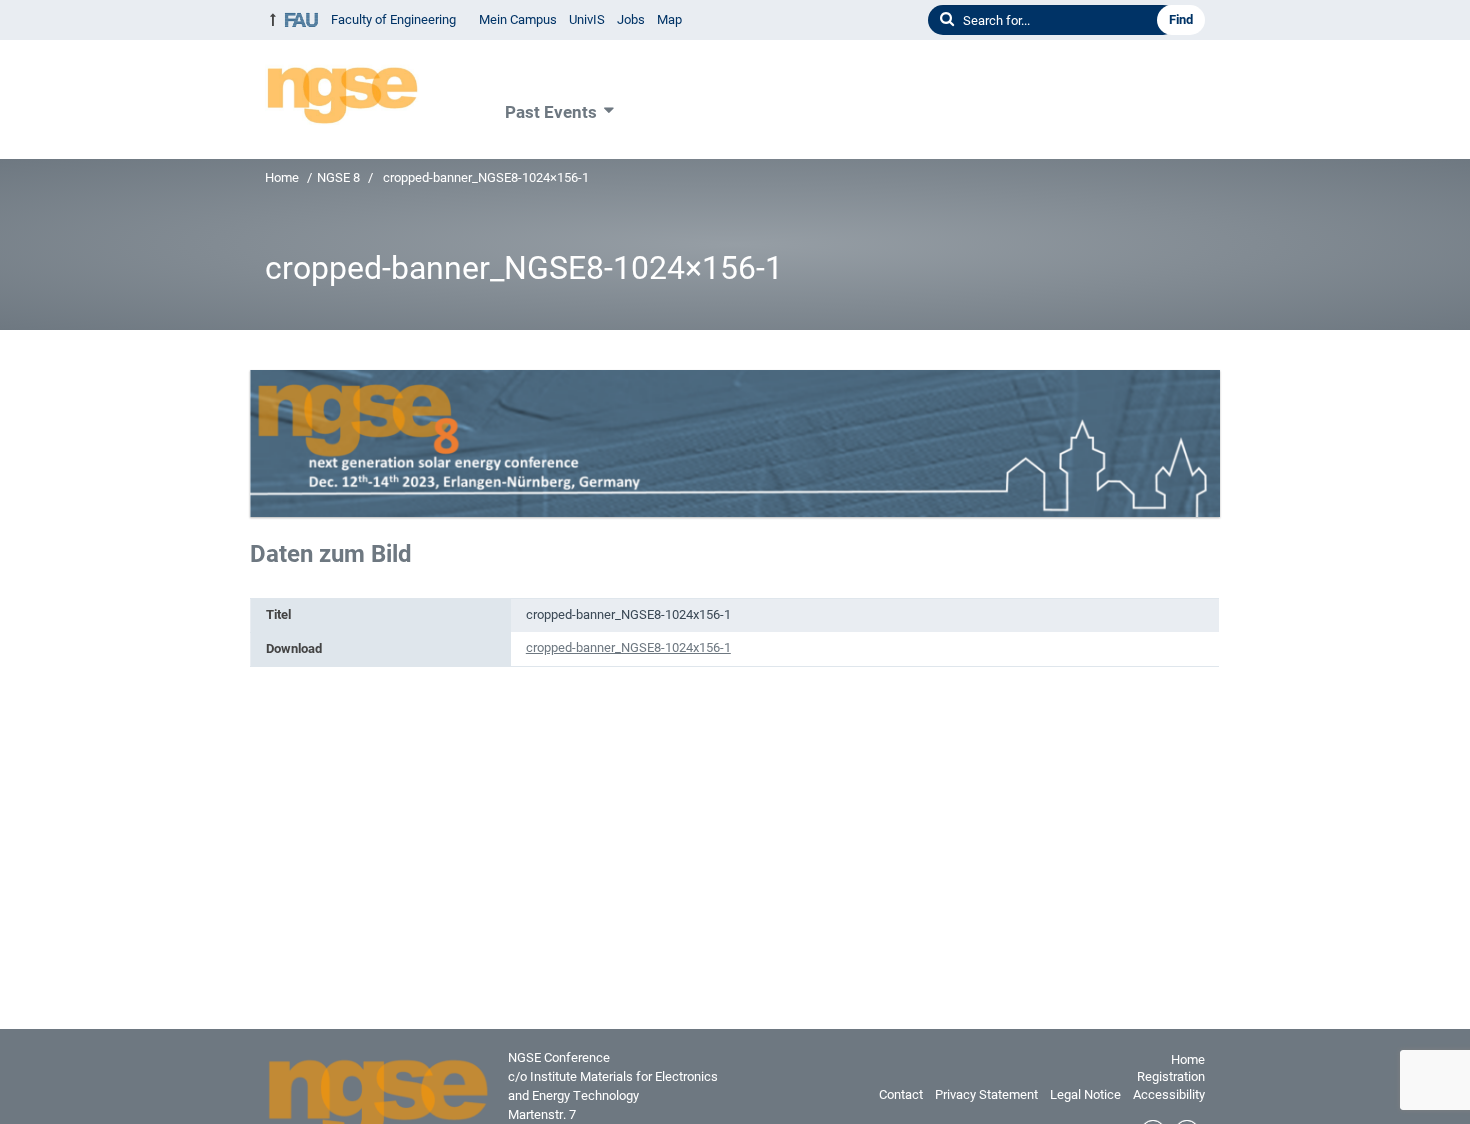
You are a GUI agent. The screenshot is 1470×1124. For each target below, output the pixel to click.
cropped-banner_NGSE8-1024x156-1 (628, 647)
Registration (1171, 1076)
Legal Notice (1085, 1094)
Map (669, 19)
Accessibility (1169, 1094)
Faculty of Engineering (393, 19)
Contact (901, 1094)
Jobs (631, 19)
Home (282, 177)
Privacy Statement (986, 1094)
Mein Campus (518, 19)
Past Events (551, 112)
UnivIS (587, 19)
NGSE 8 (338, 177)
